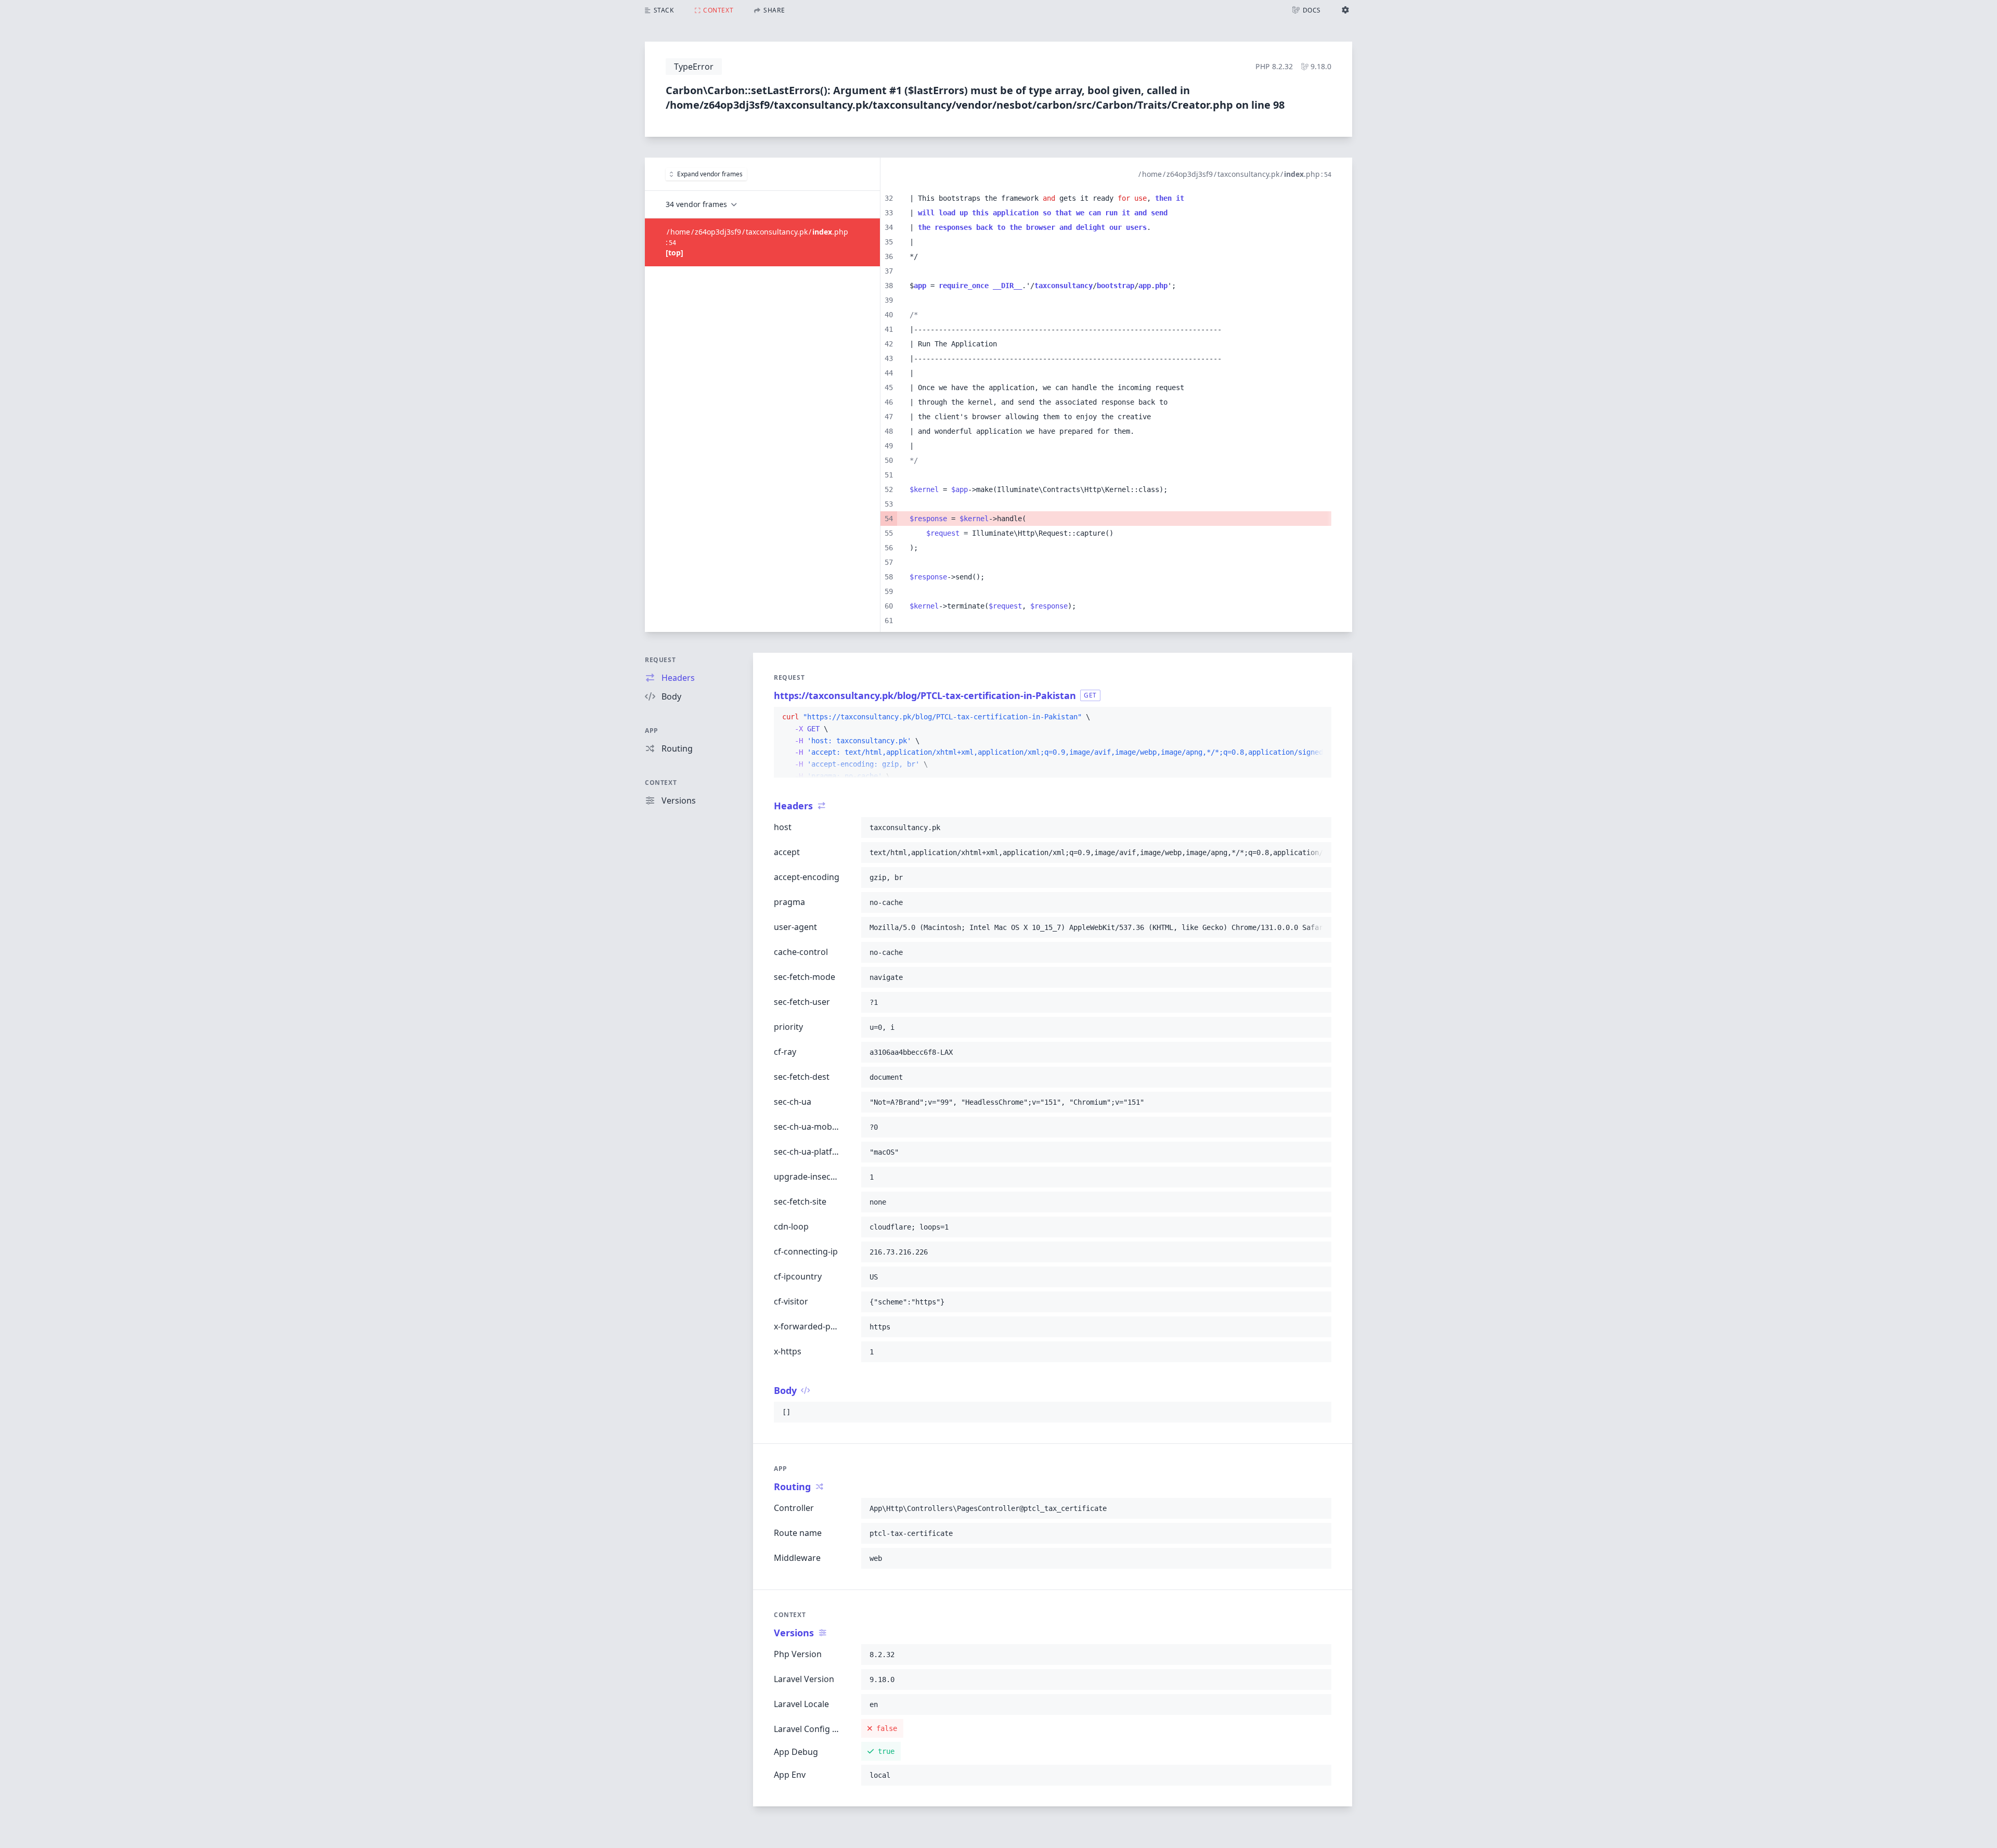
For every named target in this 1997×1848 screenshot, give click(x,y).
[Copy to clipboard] (1319, 717)
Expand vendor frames (710, 174)
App (652, 731)
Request (660, 660)
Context (661, 783)
